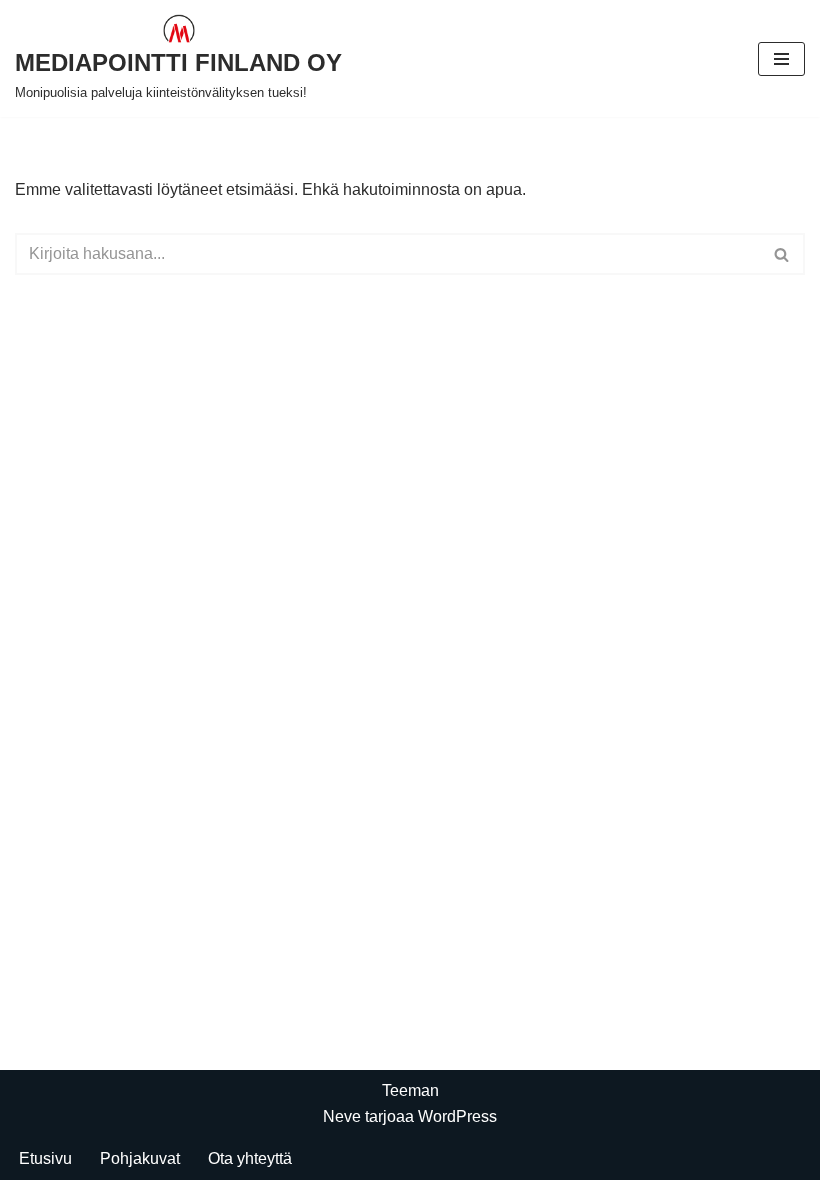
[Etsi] (782, 254)
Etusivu (45, 1158)
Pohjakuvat (140, 1158)
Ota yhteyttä (250, 1158)
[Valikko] (781, 59)
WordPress (457, 1116)
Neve (342, 1116)
